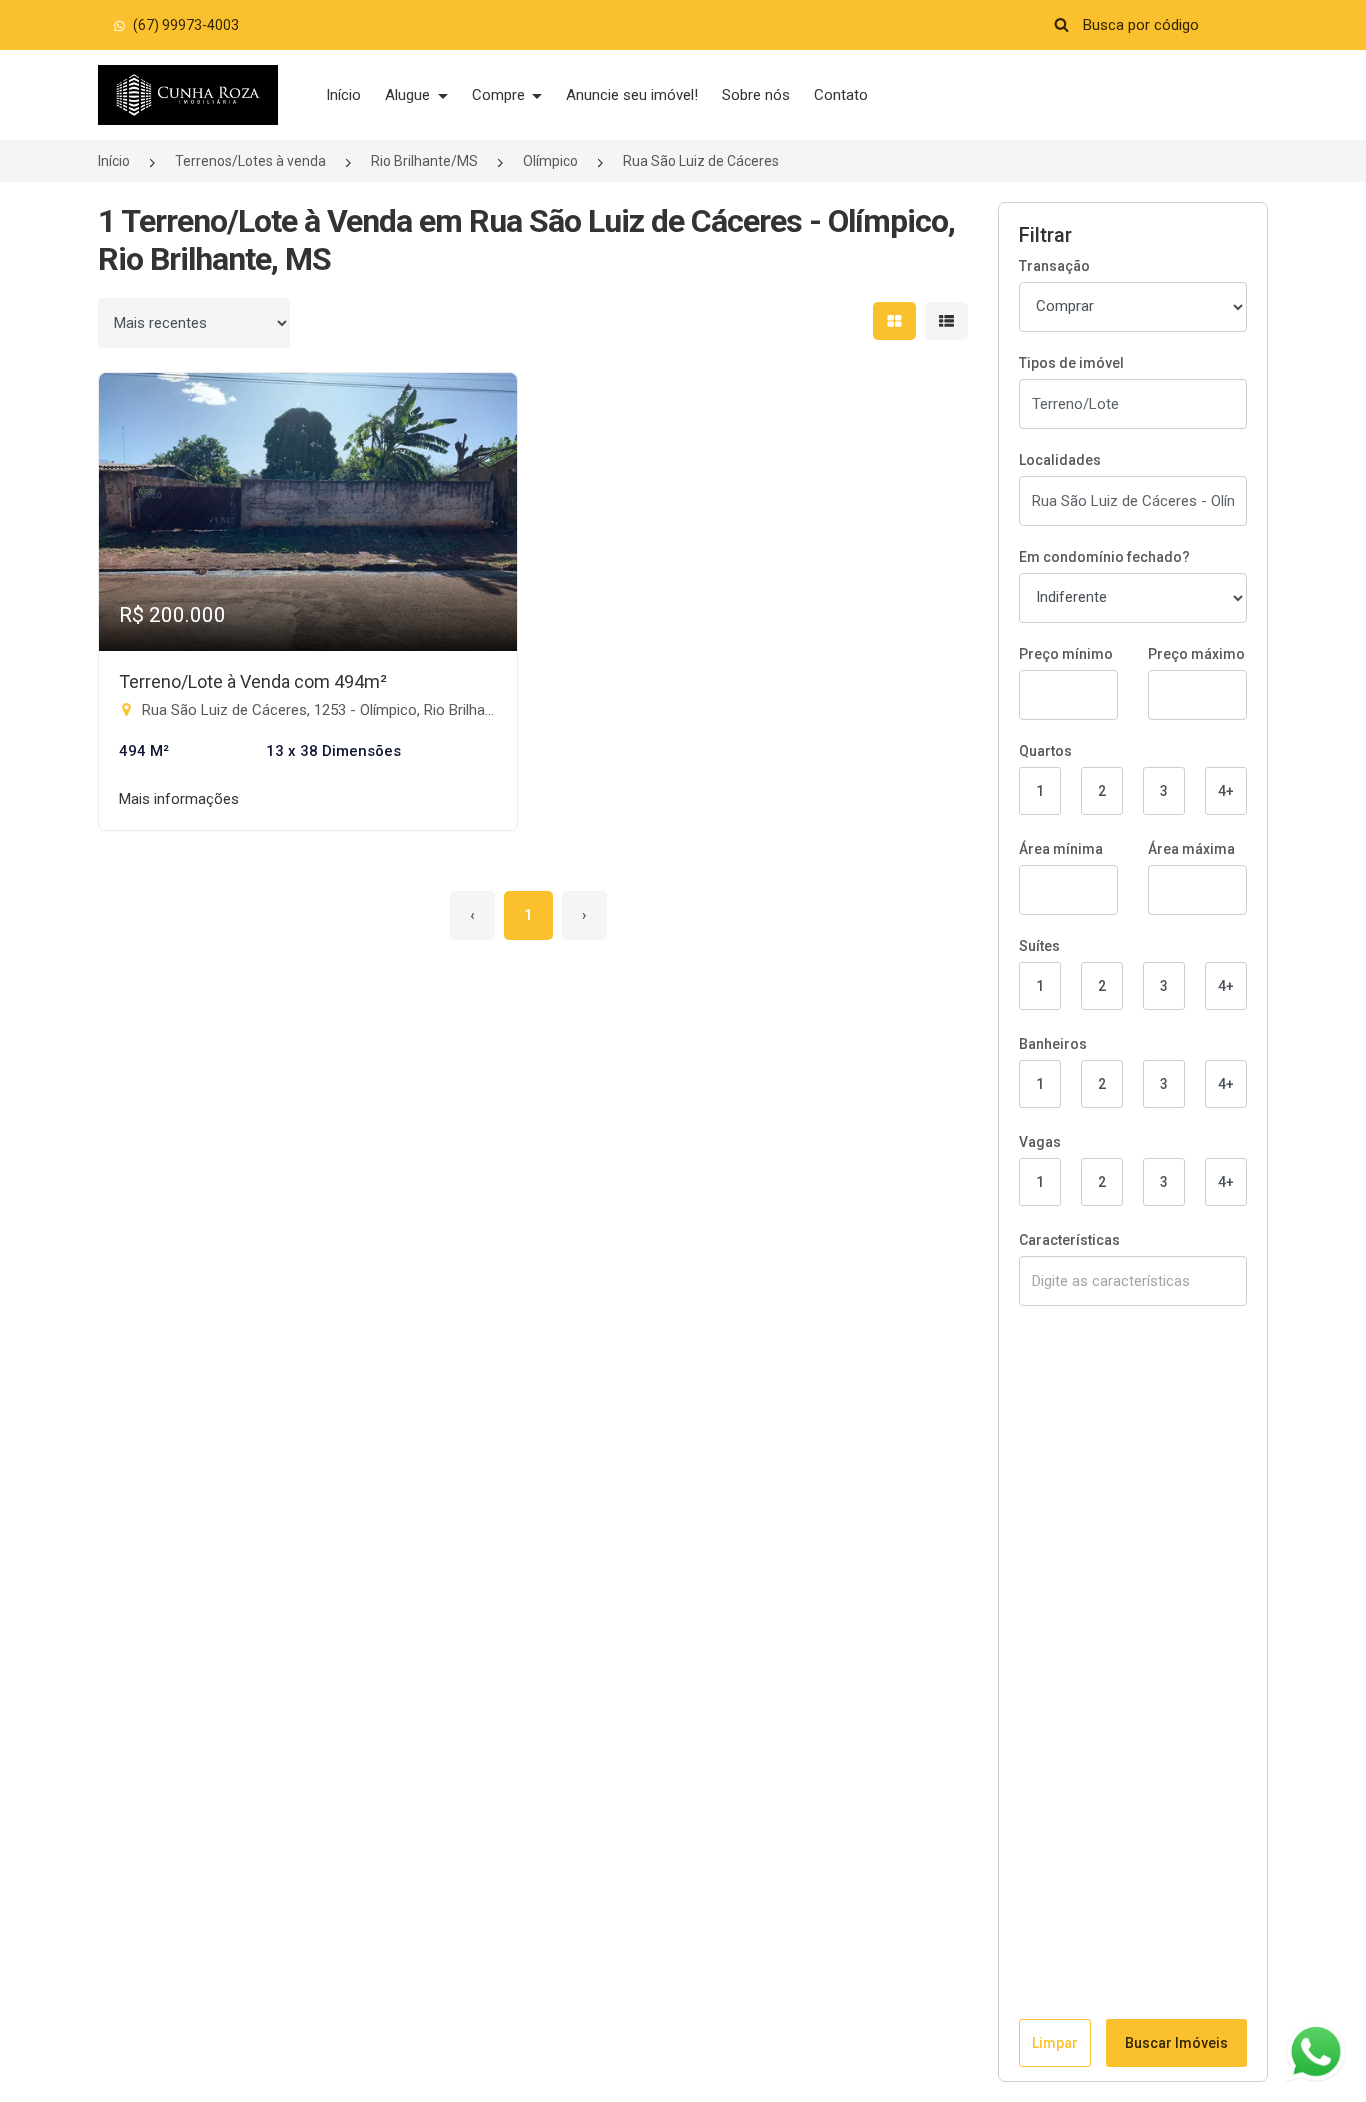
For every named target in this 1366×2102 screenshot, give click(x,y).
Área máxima (1191, 849)
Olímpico (550, 161)
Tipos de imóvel (1071, 363)
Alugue (409, 95)
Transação (1054, 266)
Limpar (1055, 2043)
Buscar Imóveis (1176, 2043)
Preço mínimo (1066, 654)
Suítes (1039, 946)
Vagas (1040, 1142)
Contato (841, 95)
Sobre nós (756, 95)
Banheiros (1053, 1044)
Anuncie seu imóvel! (632, 95)
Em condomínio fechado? (1104, 557)
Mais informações (179, 799)
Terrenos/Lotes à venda (250, 161)
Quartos (1045, 751)
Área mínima (1061, 849)
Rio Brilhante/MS (424, 161)
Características (1069, 1240)
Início (343, 95)
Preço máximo (1196, 654)
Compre (500, 95)
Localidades (1060, 460)
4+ (1226, 791)
